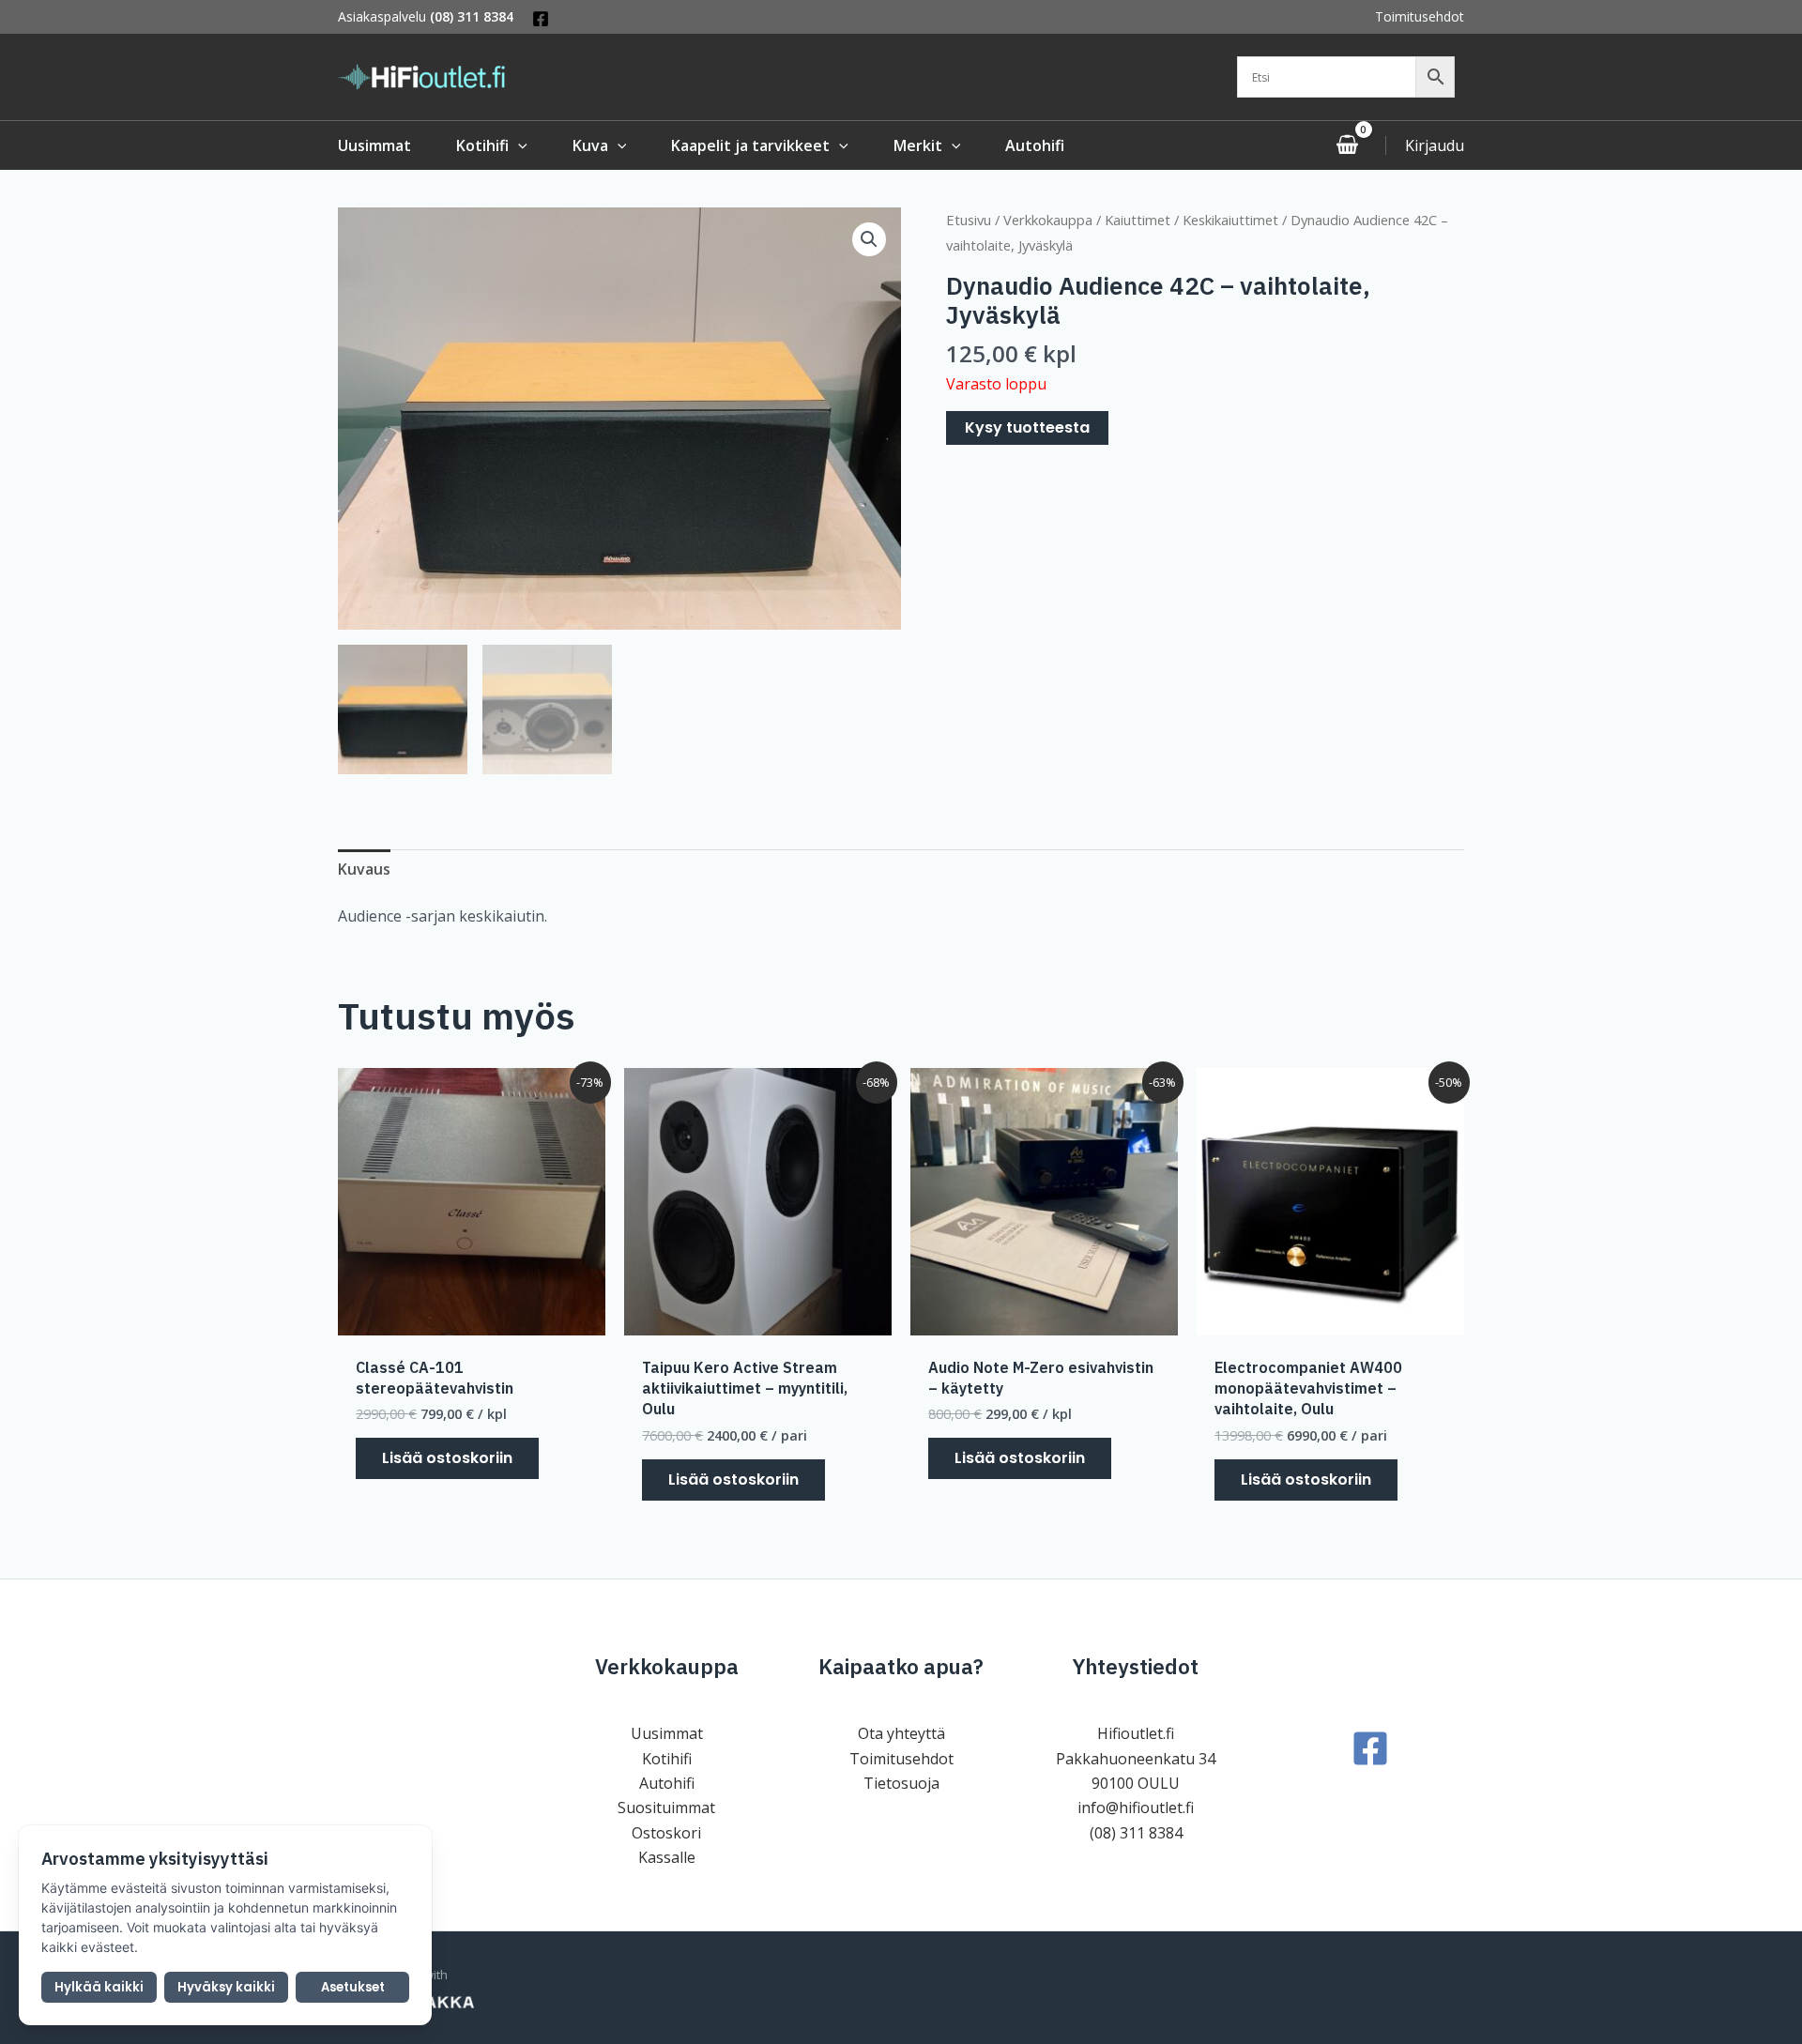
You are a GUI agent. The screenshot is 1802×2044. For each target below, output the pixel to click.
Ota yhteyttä (901, 1733)
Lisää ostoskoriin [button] (447, 1458)
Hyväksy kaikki (226, 1987)
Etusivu (969, 220)
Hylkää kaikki (99, 1987)
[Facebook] (541, 19)
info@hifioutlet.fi (1136, 1808)
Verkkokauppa (1048, 220)
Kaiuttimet (1138, 220)
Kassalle (667, 1857)
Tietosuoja (901, 1783)
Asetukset (353, 1987)
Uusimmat (667, 1733)
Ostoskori (666, 1833)
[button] (869, 239)
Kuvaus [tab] (364, 869)
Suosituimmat (666, 1808)
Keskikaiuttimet (1230, 220)
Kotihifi (667, 1759)
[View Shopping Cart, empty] (1347, 145)
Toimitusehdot (1420, 16)
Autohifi (667, 1783)
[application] (518, 145)
